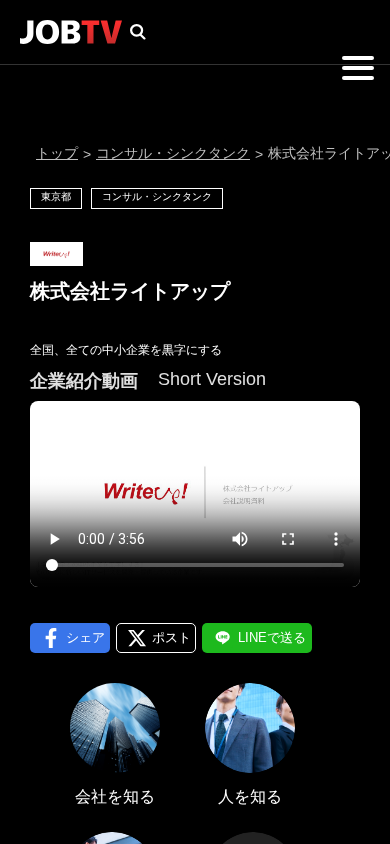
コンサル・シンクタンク (173, 153)
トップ (57, 153)
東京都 (56, 196)
